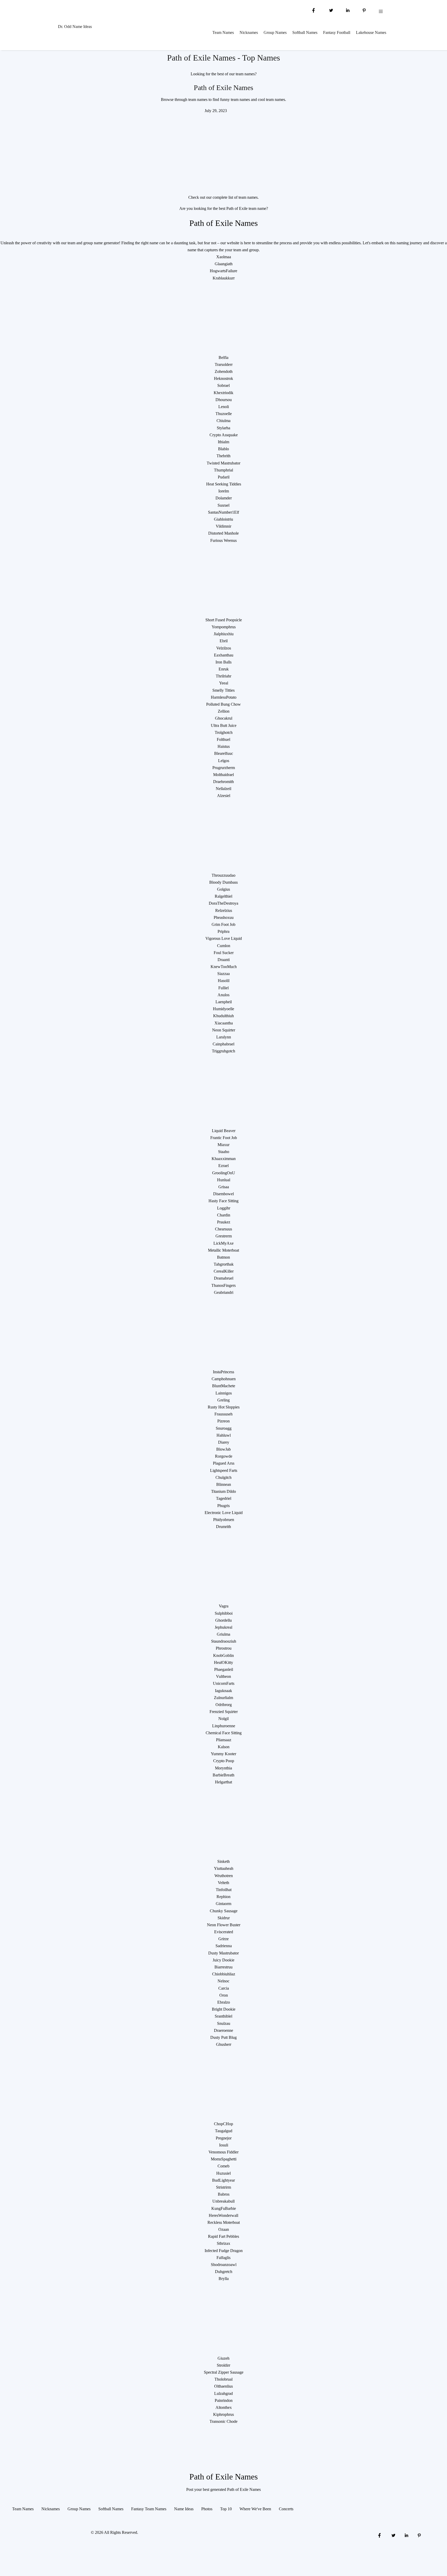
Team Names (223, 32)
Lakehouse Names (371, 32)
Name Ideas (184, 2509)
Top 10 (226, 2509)
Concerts (286, 2509)
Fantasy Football (337, 32)
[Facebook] (314, 10)
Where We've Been (255, 2509)
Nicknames (249, 32)
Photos (207, 2509)
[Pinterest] (364, 10)
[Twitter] (331, 10)
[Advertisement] (224, 150)
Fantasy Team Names (149, 2509)
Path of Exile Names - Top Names (224, 58)
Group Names (275, 32)
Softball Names (305, 32)
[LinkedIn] (348, 10)
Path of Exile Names (224, 88)
